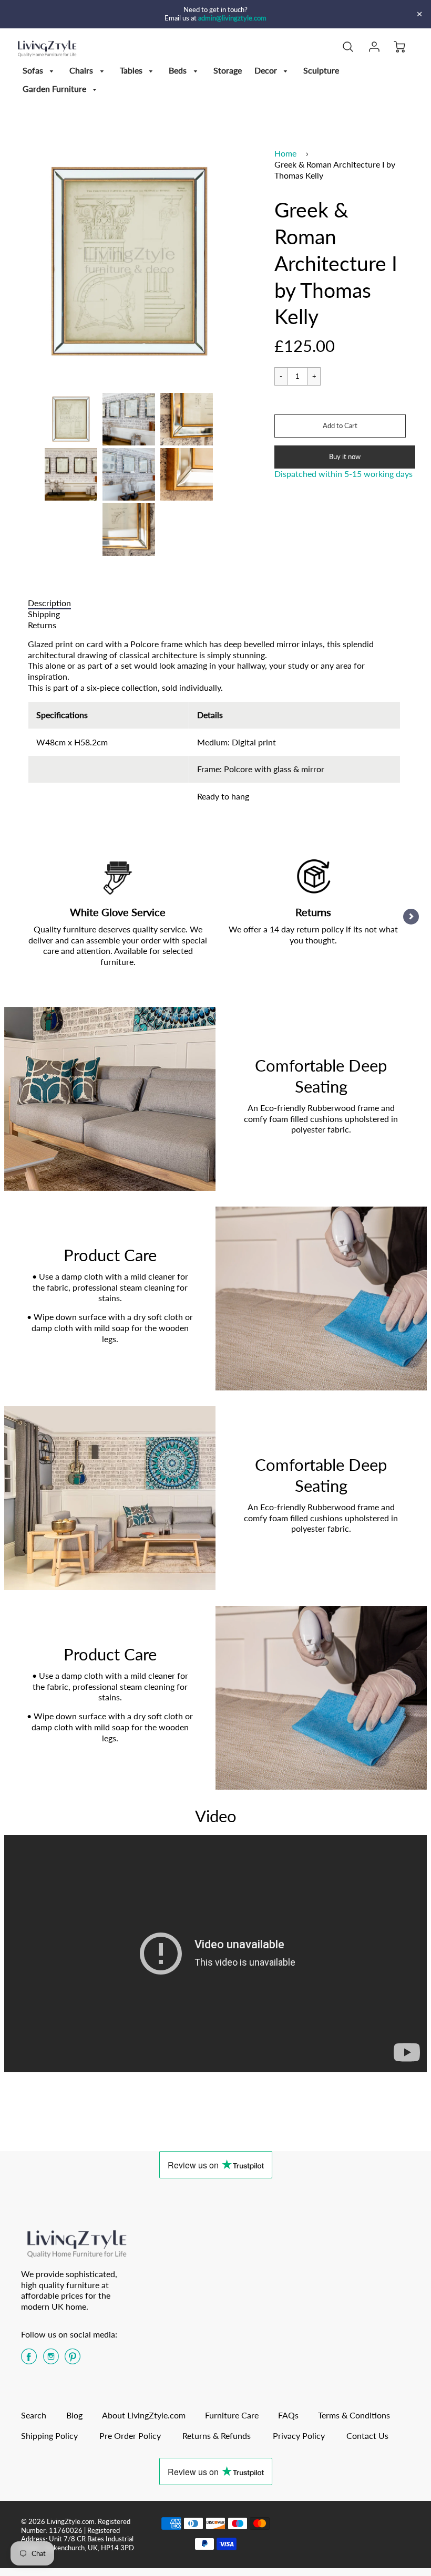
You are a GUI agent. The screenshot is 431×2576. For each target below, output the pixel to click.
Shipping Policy (49, 2435)
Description (49, 603)
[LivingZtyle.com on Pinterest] (73, 2360)
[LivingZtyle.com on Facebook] (29, 2360)
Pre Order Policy (130, 2435)
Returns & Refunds (217, 2435)
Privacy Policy (299, 2435)
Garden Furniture (55, 89)
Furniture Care (232, 2415)
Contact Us (367, 2435)
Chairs (82, 70)
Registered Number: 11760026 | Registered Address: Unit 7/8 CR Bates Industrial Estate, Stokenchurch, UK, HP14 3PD (78, 2535)
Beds (179, 70)
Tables (132, 70)
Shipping (44, 614)
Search (34, 2415)
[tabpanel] (71, 419)
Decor (267, 70)
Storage (228, 70)
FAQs (288, 2415)
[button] (340, 426)
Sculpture (321, 70)
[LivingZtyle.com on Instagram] (51, 2360)
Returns (42, 625)
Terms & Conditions (354, 2415)
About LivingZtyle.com (144, 2415)
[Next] (411, 917)
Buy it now (345, 456)
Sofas (34, 70)
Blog (74, 2415)
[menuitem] (40, 71)
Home (285, 153)
